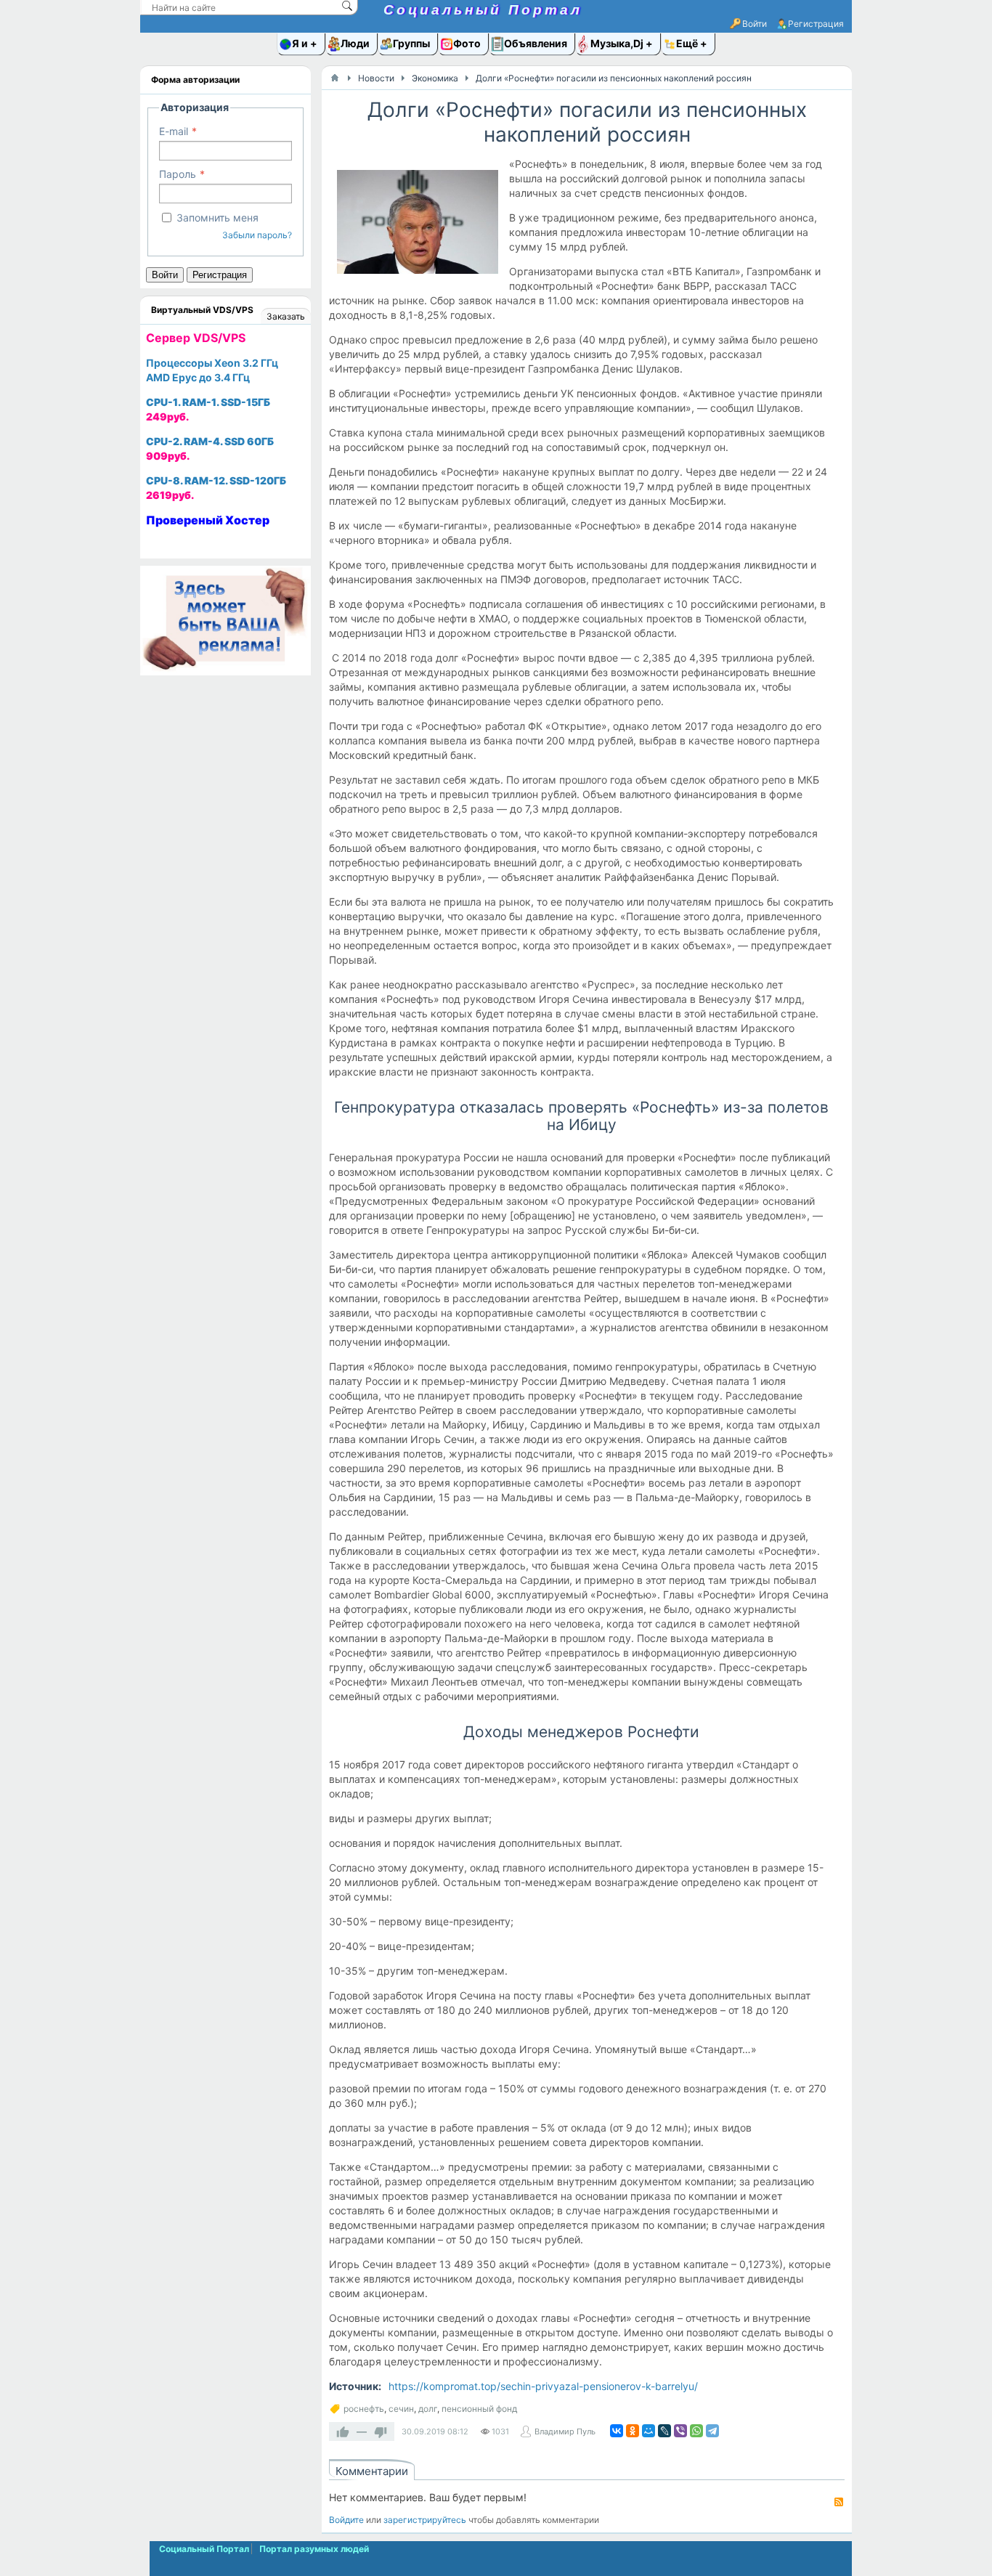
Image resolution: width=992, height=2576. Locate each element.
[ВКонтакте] (617, 2431)
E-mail (174, 131)
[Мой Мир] (649, 2431)
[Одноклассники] (633, 2431)
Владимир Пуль (565, 2431)
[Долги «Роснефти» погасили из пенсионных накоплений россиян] (417, 225)
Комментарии (372, 2471)
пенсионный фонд (479, 2409)
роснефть (364, 2409)
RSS (839, 2502)
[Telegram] (712, 2431)
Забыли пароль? (257, 235)
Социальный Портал (483, 10)
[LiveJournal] (664, 2431)
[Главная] (335, 78)
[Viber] (680, 2431)
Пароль (178, 174)
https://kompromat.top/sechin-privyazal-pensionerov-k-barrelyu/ (543, 2386)
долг (428, 2409)
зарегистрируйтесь (425, 2520)
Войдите (346, 2520)
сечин (401, 2409)
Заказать (286, 316)
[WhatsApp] (696, 2431)
